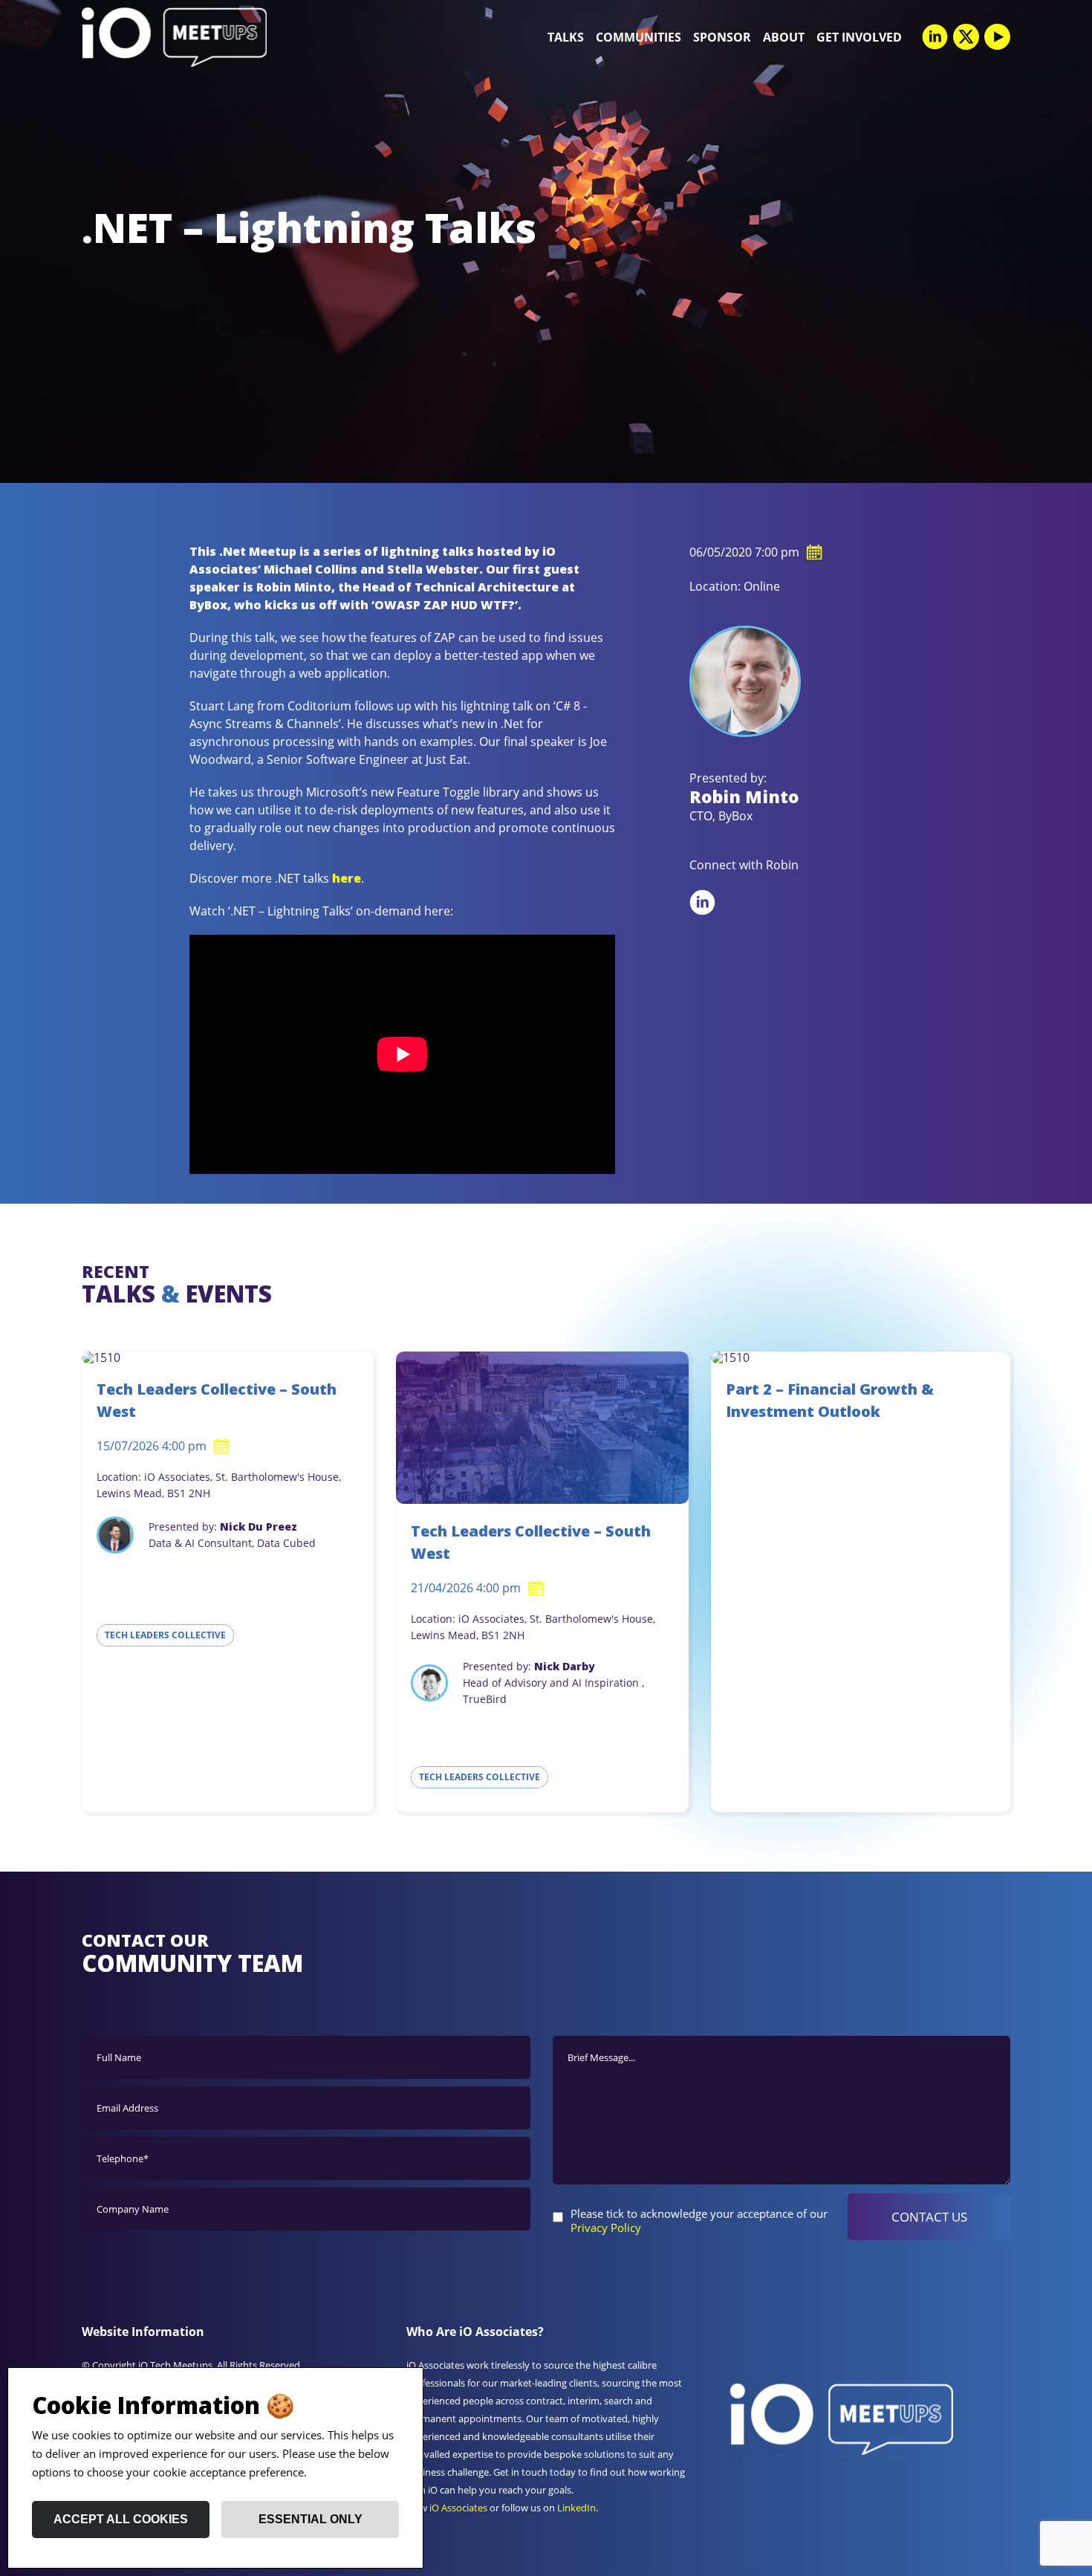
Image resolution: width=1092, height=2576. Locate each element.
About (784, 37)
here (347, 878)
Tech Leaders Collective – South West (217, 1400)
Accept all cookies (121, 2519)
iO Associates (458, 2508)
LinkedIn (576, 2508)
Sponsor (722, 37)
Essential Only (311, 2519)
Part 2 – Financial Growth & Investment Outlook (830, 1400)
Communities (638, 37)
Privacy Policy (606, 2228)
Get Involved (859, 37)
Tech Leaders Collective (165, 1635)
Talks (566, 37)
